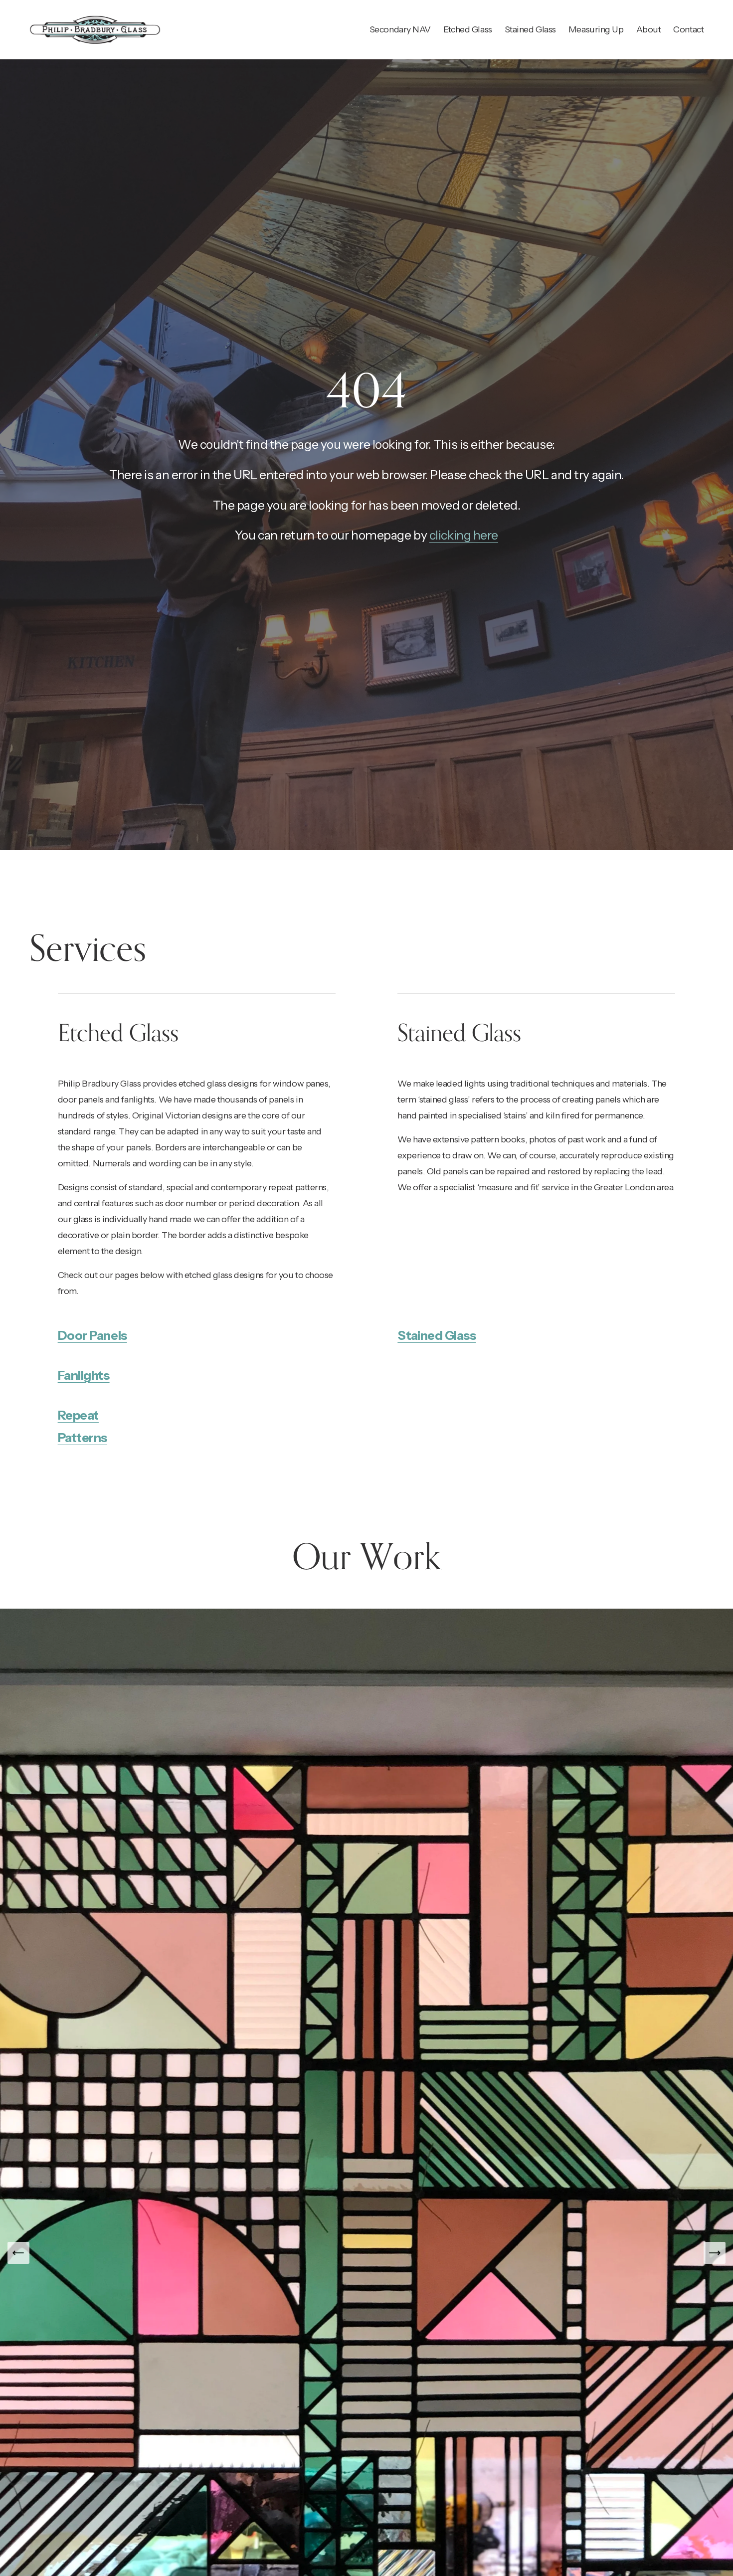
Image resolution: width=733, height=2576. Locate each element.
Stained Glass (530, 29)
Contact (688, 29)
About (649, 29)
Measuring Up (596, 29)
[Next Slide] (715, 2253)
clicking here (464, 535)
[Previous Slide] (18, 2253)
